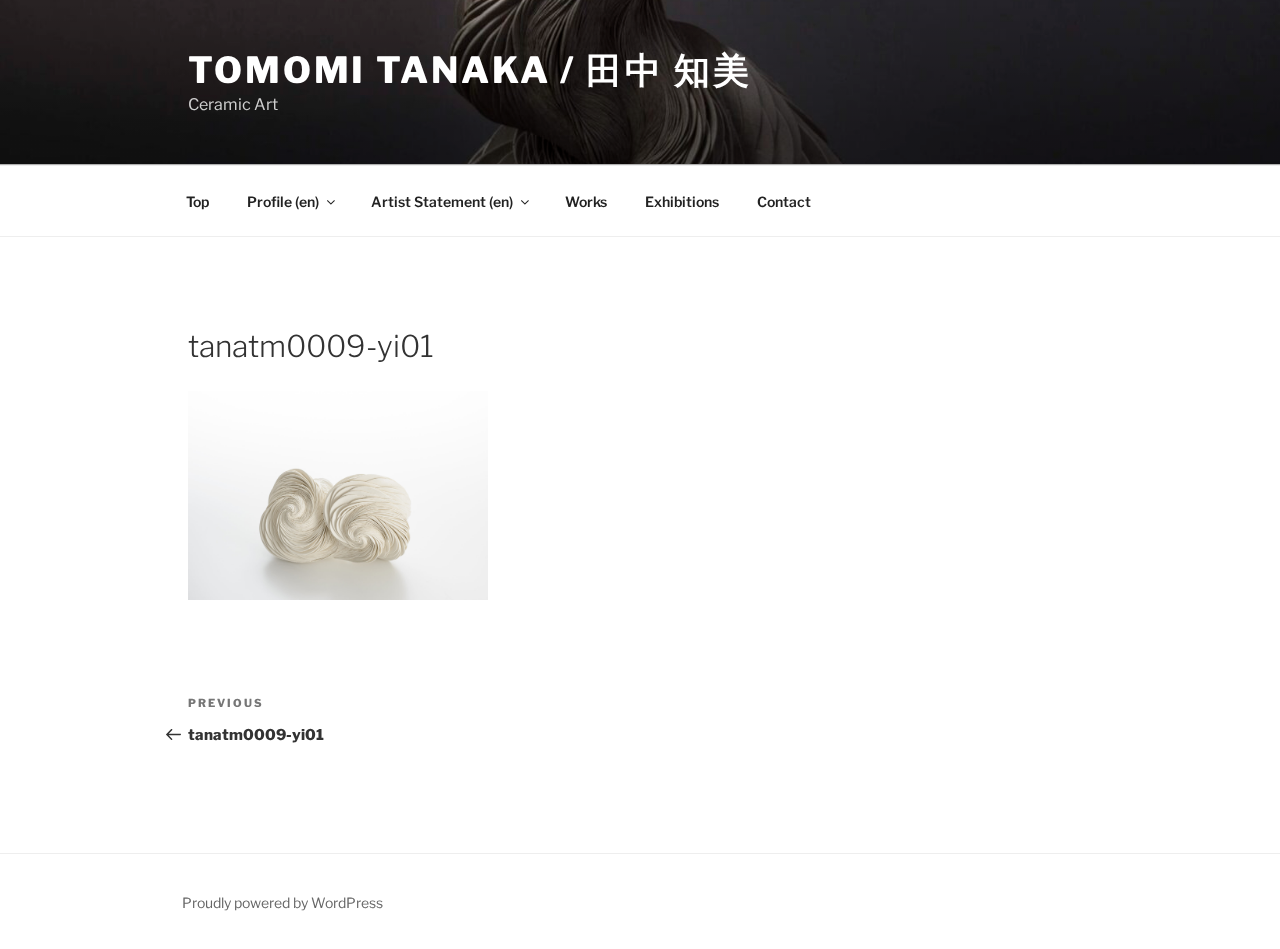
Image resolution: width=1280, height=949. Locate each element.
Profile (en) (283, 201)
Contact (784, 201)
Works (586, 201)
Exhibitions (682, 201)
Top (197, 201)
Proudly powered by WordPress (282, 902)
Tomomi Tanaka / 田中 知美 (469, 70)
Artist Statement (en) (442, 201)
